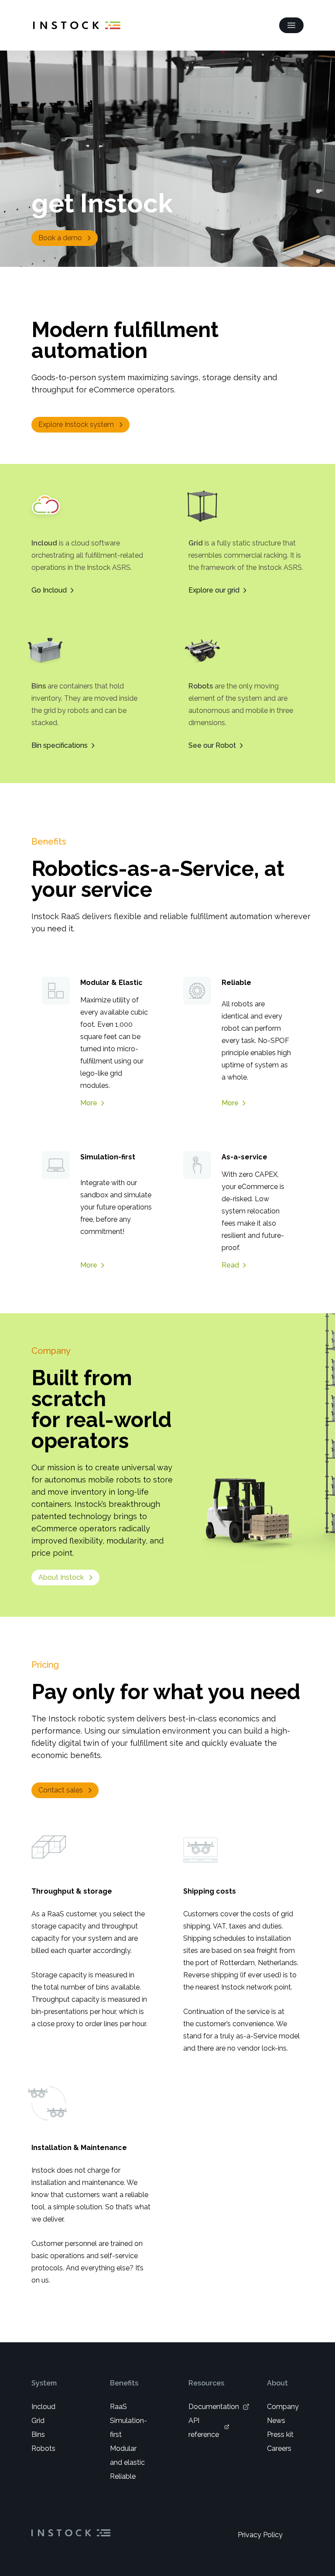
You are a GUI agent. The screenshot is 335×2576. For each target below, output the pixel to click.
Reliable (123, 2476)
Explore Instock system (76, 424)
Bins (38, 2435)
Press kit (280, 2435)
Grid (38, 2421)
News (276, 2421)
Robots (43, 2448)
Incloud (43, 2407)
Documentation (214, 2407)
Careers (279, 2448)
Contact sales (61, 1790)
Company (283, 2407)
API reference (204, 2428)
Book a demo (60, 238)
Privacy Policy (260, 2535)
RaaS (118, 2407)
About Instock (61, 1577)
